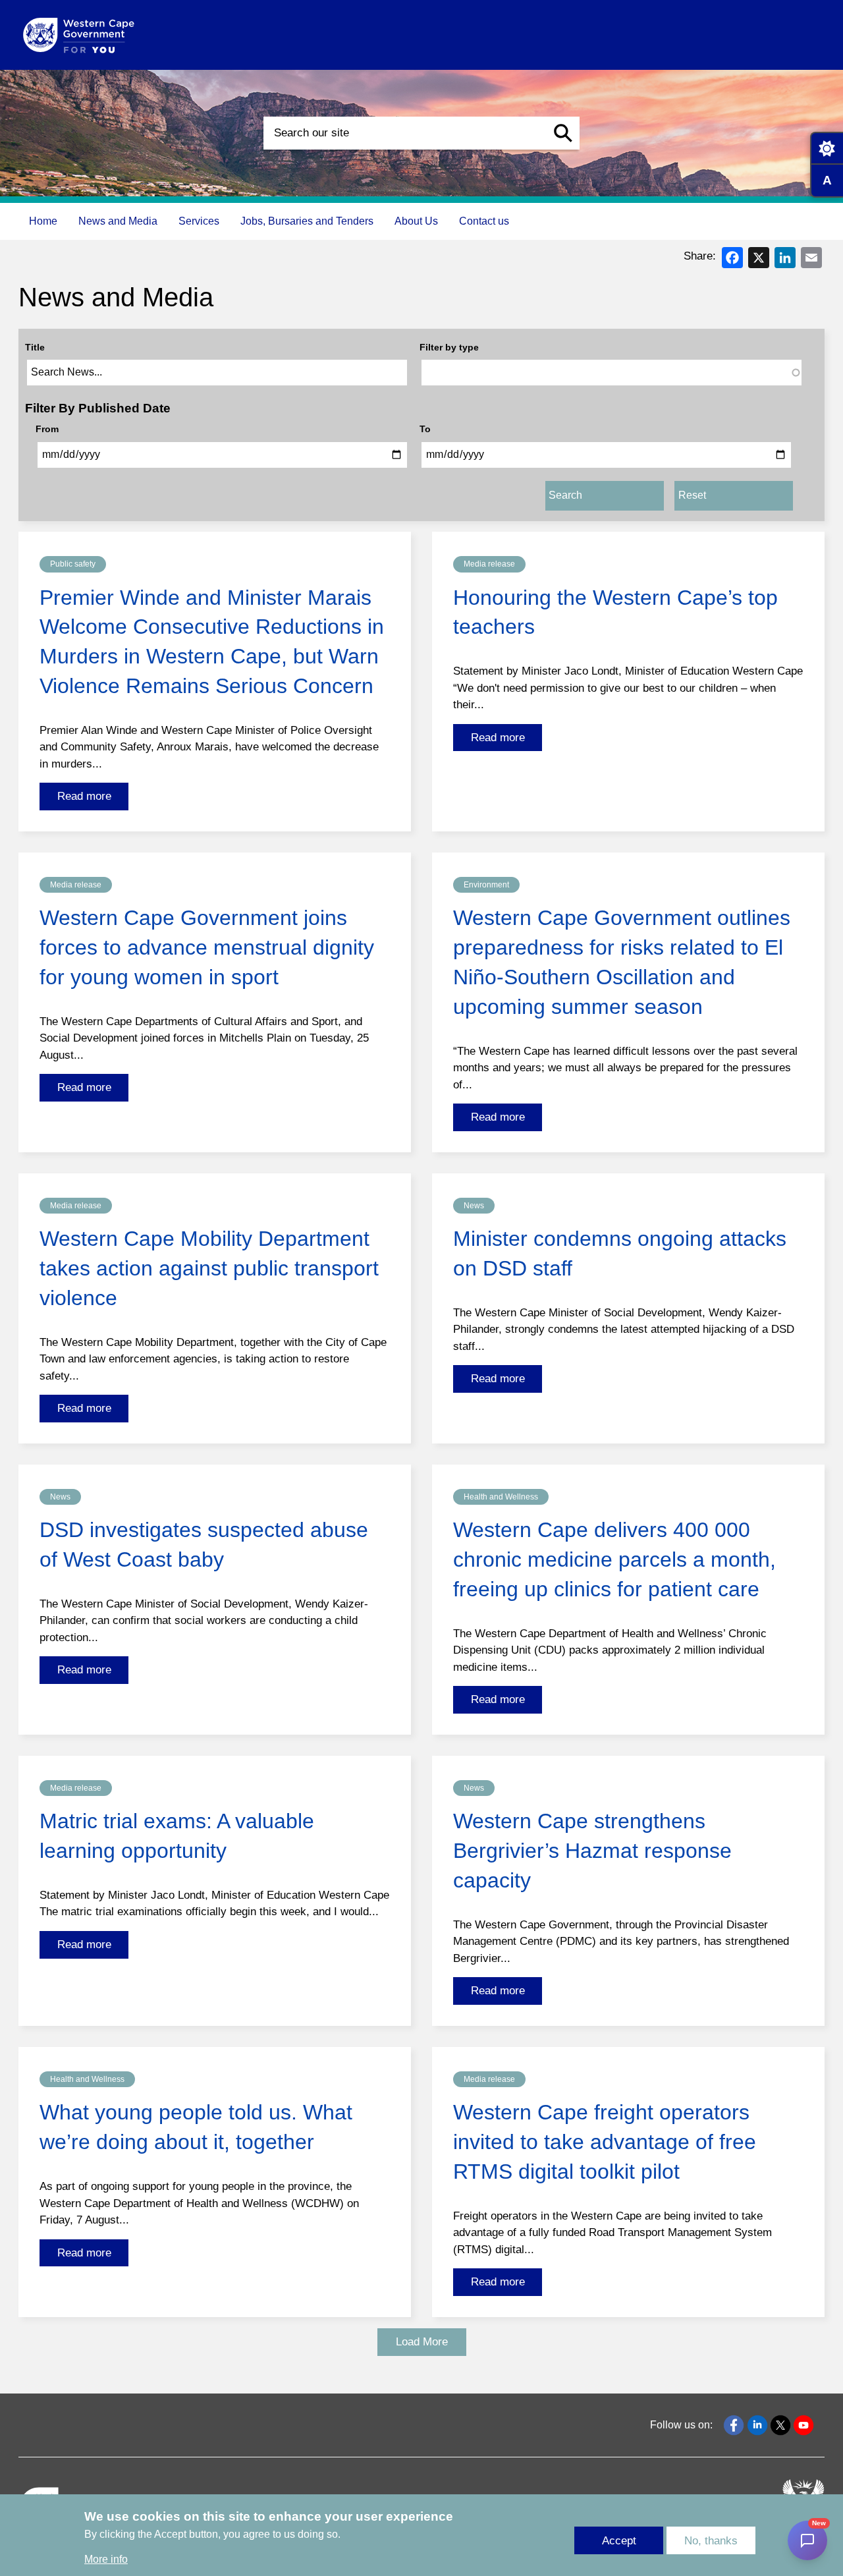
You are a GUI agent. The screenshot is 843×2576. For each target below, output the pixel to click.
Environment (486, 885)
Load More (422, 2342)
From (47, 429)
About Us (416, 221)
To (425, 429)
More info (106, 2559)
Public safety (73, 564)
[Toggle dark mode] (827, 148)
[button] (563, 133)
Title (35, 347)
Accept (619, 2541)
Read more (84, 796)
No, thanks (711, 2541)
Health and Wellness (501, 1497)
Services (199, 221)
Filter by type (449, 347)
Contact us (484, 221)
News (474, 1206)
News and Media (118, 221)
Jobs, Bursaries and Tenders (307, 221)
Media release (489, 564)
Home (43, 221)
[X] (759, 257)
